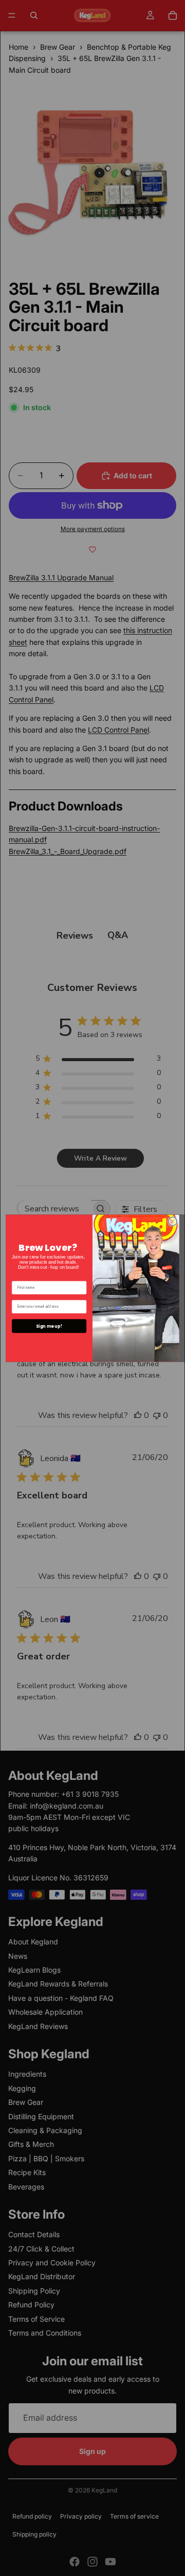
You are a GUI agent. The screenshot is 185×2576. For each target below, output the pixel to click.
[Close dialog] (172, 1221)
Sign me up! (49, 1326)
